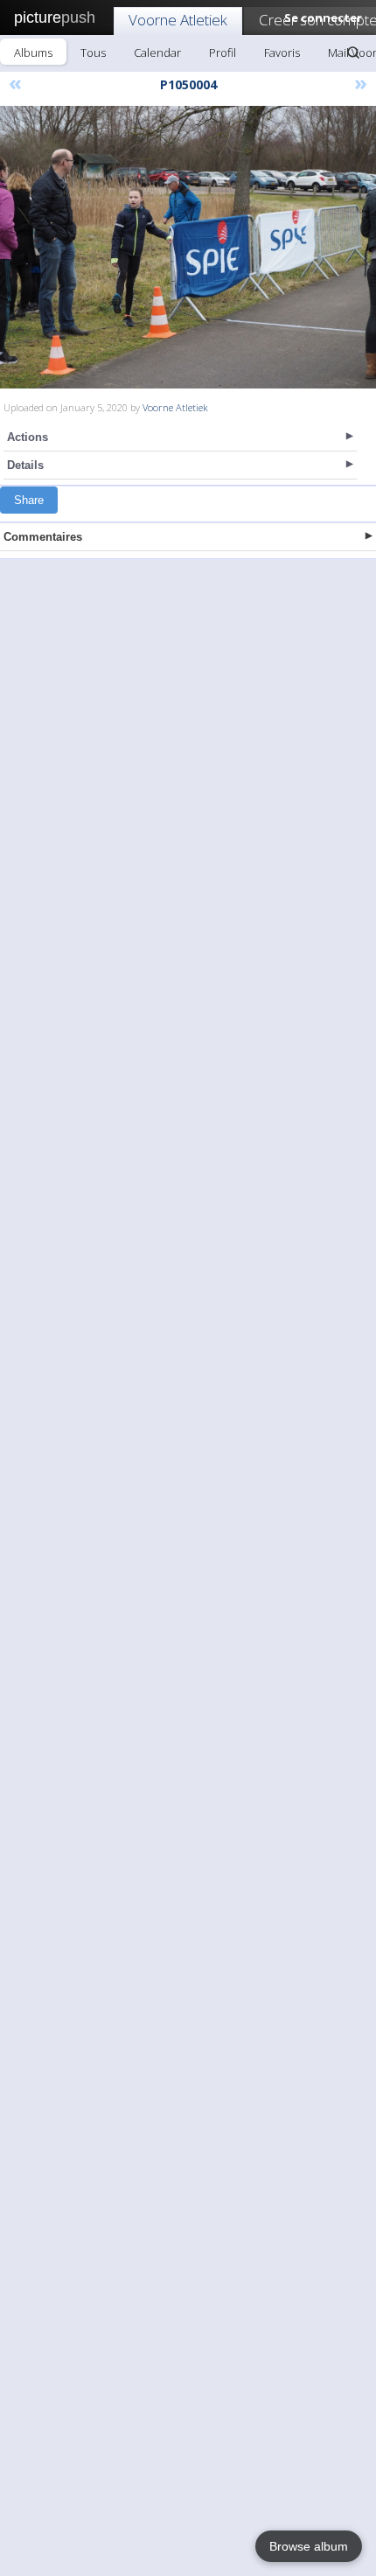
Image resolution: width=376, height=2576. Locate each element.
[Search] (353, 52)
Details (25, 465)
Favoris (282, 52)
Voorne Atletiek (178, 20)
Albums (33, 52)
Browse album (309, 2546)
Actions (28, 437)
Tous (93, 52)
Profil (223, 52)
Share (29, 500)
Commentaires (43, 537)
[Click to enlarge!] (188, 247)
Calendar (157, 52)
